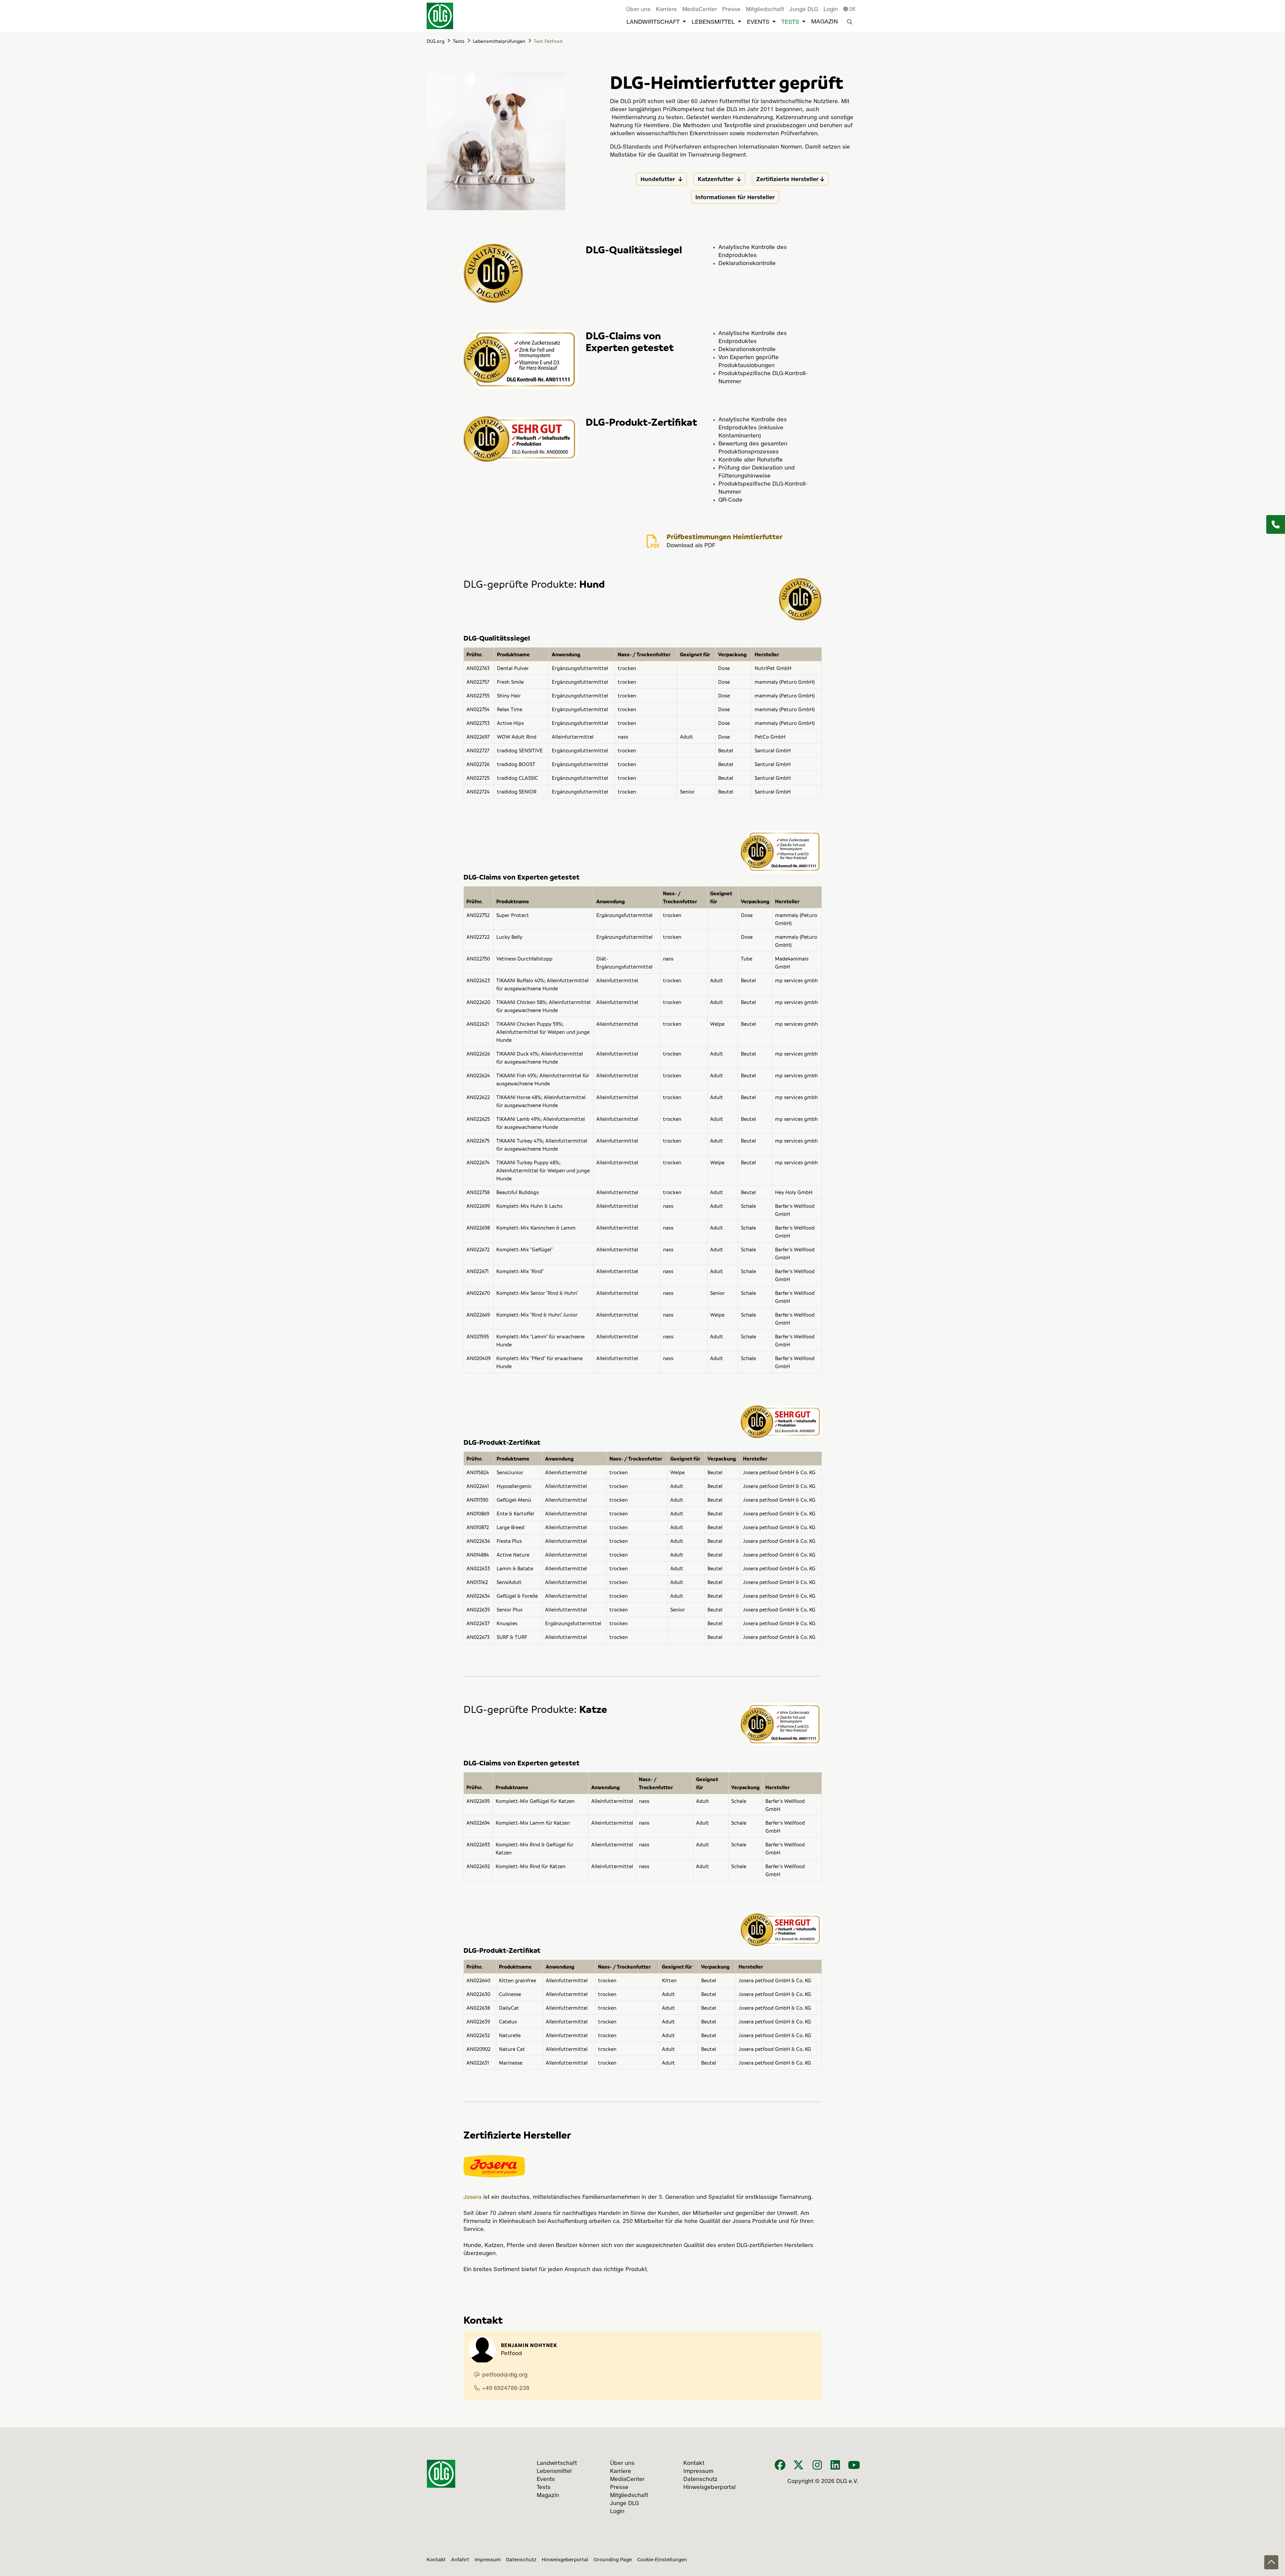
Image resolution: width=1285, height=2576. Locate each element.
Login (831, 10)
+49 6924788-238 (506, 2389)
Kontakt (436, 2560)
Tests (790, 22)
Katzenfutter (716, 179)
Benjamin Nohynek (529, 2345)
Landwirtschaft (653, 22)
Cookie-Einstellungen (662, 2560)
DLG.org (436, 41)
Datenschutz (521, 2560)
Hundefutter (659, 179)
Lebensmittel (713, 22)
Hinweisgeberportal (565, 2560)
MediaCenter (700, 10)
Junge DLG (804, 10)
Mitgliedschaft (765, 10)
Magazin (825, 22)
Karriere (666, 10)
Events (758, 22)
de (852, 9)
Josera (473, 2197)
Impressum (488, 2560)
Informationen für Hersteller (735, 197)
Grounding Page (613, 2560)
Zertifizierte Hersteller (787, 179)
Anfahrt (460, 2560)
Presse (731, 10)
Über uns (638, 10)
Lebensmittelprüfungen (499, 41)
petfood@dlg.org (505, 2375)
